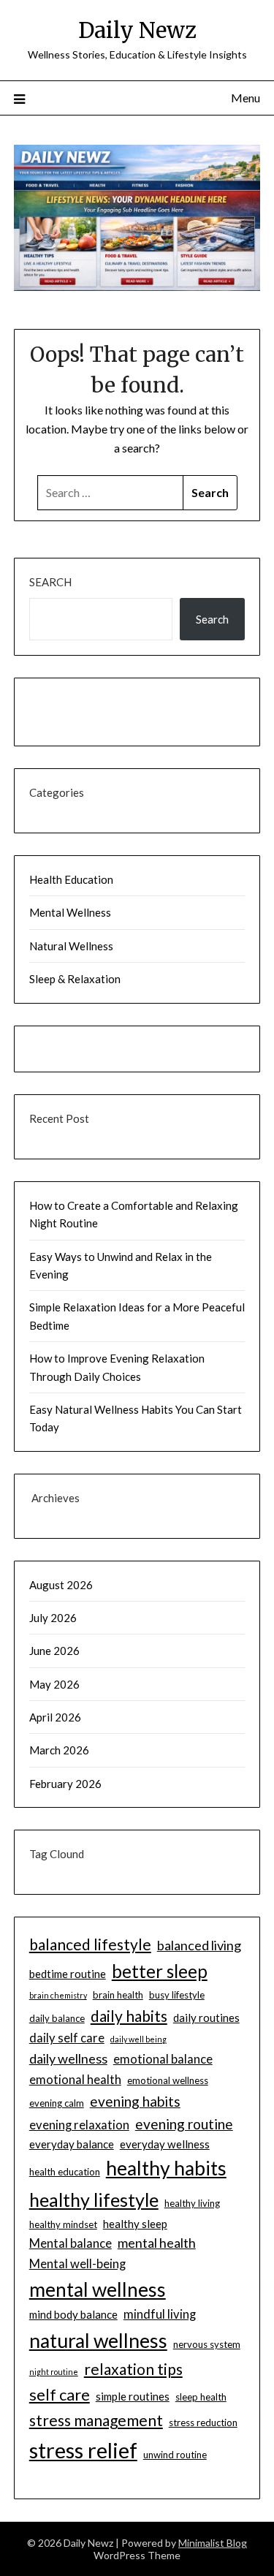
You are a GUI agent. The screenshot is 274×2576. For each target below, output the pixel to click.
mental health (157, 2243)
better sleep (160, 1971)
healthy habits (166, 2168)
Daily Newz (137, 30)
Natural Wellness (71, 946)
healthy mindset (63, 2224)
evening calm (57, 2103)
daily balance (57, 2018)
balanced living (199, 1945)
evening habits (135, 2101)
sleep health (201, 2397)
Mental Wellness (70, 912)
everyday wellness (165, 2144)
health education (65, 2172)
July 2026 (53, 1618)
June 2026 (54, 1651)
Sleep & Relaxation (75, 979)
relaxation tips (133, 2369)
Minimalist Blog (213, 2543)
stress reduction (203, 2422)
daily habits (129, 2016)
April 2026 (55, 1717)
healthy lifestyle (94, 2200)
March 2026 (59, 1750)
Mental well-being (77, 2264)
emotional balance (163, 2059)
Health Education (71, 879)
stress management (96, 2420)
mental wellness (98, 2289)
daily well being (138, 2039)
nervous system (207, 2344)
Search (50, 582)
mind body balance (73, 2314)
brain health (118, 1995)
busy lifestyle (177, 1995)
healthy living (192, 2203)
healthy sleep (135, 2224)
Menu (246, 98)
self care (60, 2394)
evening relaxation (79, 2125)
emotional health (75, 2080)
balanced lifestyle (90, 1944)
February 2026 (65, 1784)
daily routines (206, 2018)
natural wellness (98, 2341)
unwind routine (175, 2455)
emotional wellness (168, 2080)
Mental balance (71, 2243)
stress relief (83, 2450)
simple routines (133, 2396)
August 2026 (61, 1585)
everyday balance (72, 2144)
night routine (54, 2372)
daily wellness (68, 2058)
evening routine (184, 2124)
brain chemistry (58, 1995)
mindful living (160, 2314)
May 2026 (54, 1684)
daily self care (67, 2038)
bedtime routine (68, 1974)
